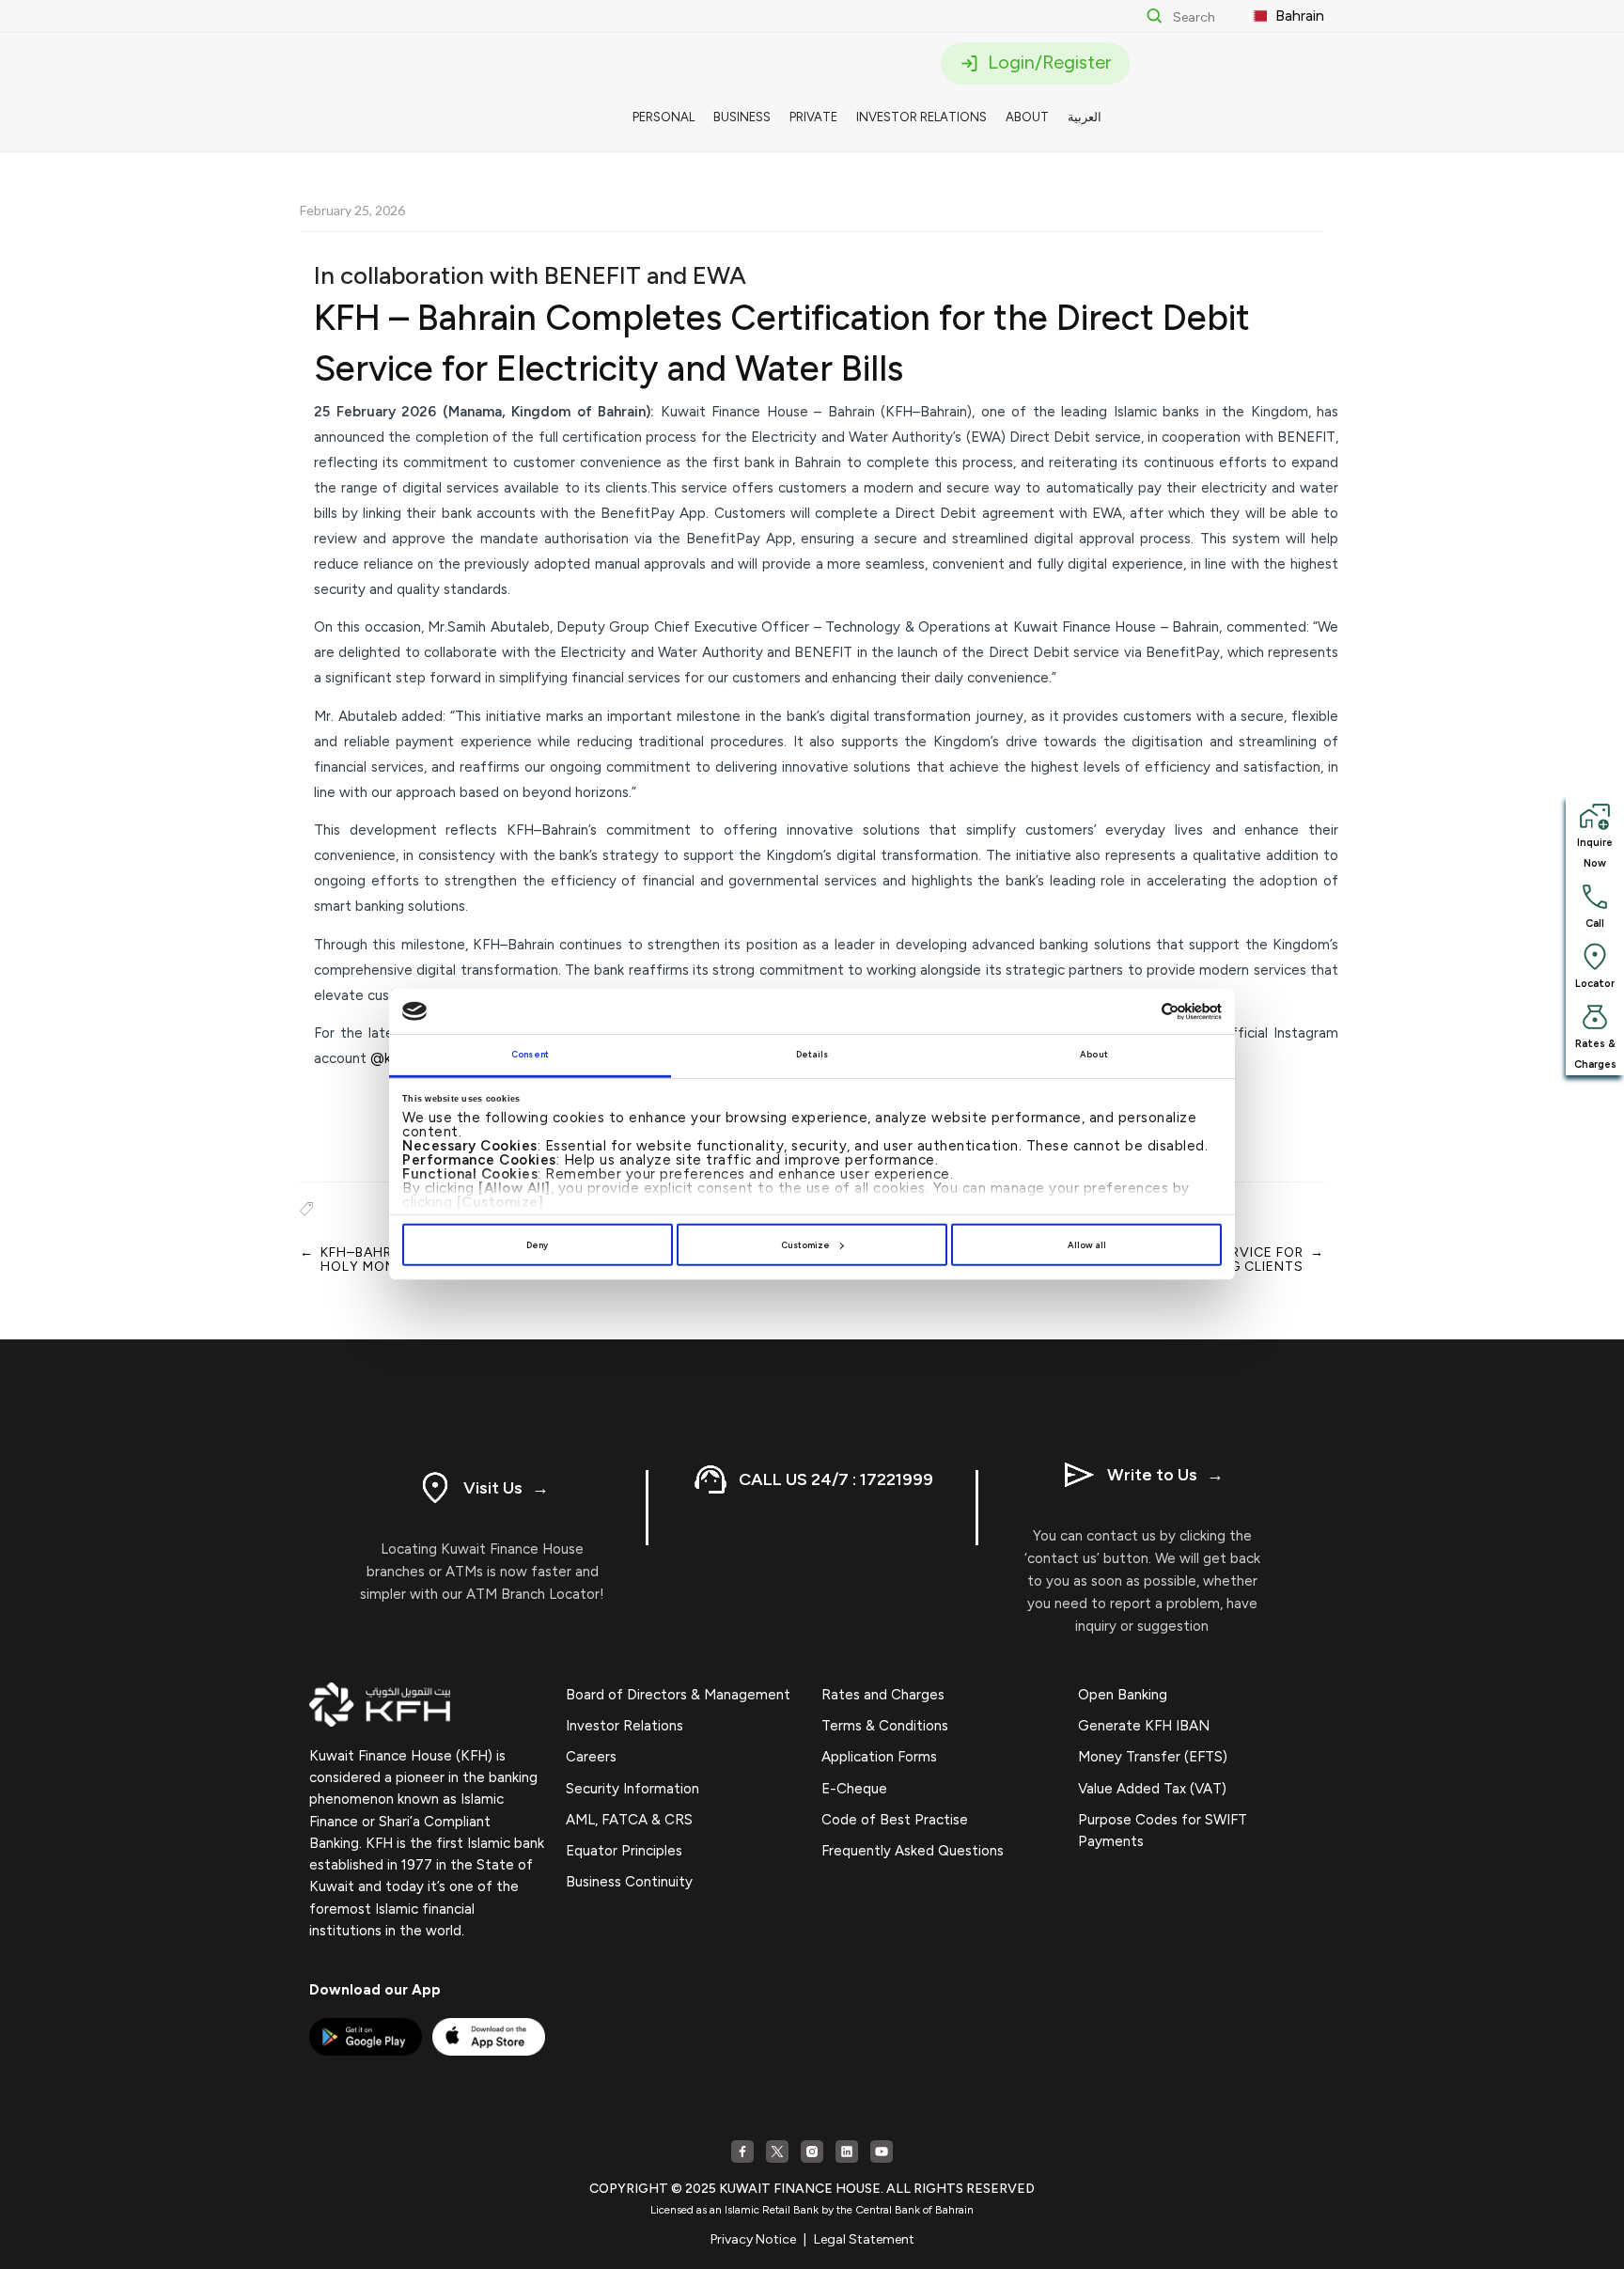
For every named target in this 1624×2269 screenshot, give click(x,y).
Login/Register (1047, 62)
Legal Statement (864, 2239)
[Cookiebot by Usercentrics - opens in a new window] (1140, 1012)
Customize (805, 1245)
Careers (591, 1757)
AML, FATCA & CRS (629, 1820)
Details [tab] (812, 1054)
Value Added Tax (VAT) (1152, 1789)
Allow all (1087, 1245)
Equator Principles (624, 1851)
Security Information (632, 1789)
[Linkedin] (847, 2152)
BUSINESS (742, 117)
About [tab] (1094, 1054)
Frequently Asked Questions (913, 1851)
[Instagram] (812, 2152)
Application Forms (879, 1757)
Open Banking (1123, 1695)
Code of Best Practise (895, 1820)
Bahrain (1298, 16)
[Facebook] (742, 2152)
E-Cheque (854, 1789)
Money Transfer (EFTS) (1153, 1757)
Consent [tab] (530, 1054)
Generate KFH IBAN (1144, 1726)
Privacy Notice (753, 2239)
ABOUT (1027, 117)
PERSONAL (664, 117)
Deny (537, 1245)
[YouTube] (882, 2152)
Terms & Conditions (885, 1726)
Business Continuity (629, 1882)
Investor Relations (625, 1726)
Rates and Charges (883, 1695)
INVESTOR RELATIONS (921, 117)
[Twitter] (777, 2152)
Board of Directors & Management (678, 1695)
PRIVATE (813, 117)
